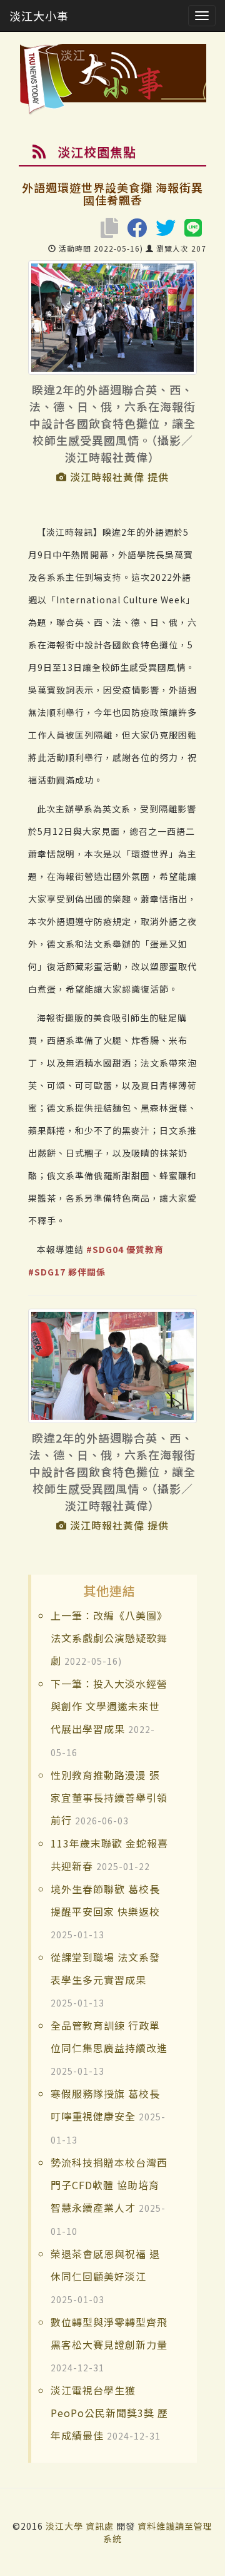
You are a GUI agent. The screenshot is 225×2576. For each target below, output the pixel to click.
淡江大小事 (39, 16)
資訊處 (100, 2526)
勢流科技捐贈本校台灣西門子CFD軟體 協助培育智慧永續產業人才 (109, 2185)
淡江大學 (66, 2526)
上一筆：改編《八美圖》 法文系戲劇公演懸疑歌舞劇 (109, 1638)
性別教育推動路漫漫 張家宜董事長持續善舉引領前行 (109, 1797)
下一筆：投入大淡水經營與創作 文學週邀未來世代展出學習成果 (109, 1706)
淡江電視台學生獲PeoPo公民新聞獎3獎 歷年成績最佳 (109, 2413)
